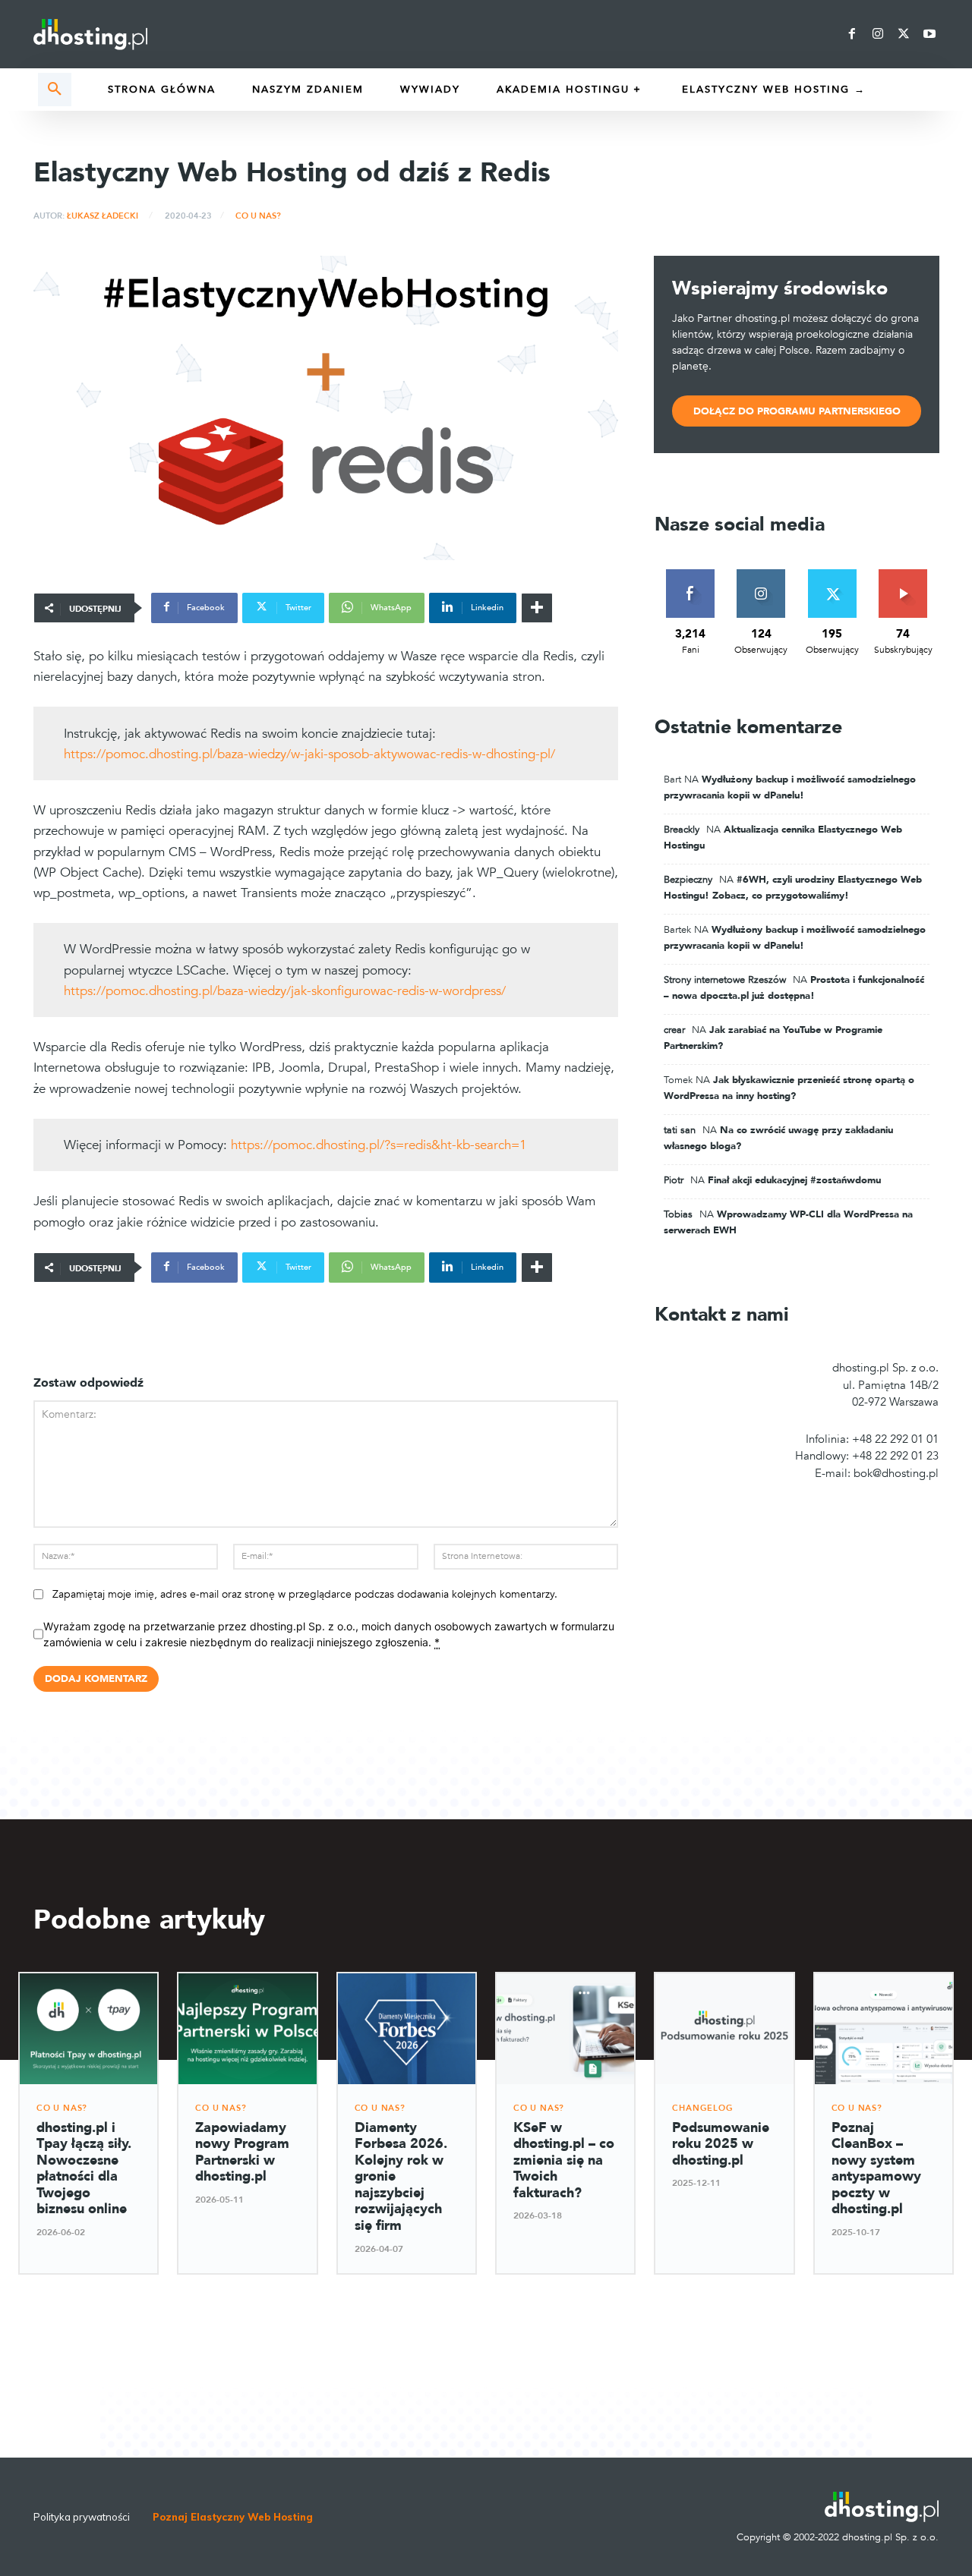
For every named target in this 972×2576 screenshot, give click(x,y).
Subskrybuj (903, 575)
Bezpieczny (688, 880)
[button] (55, 90)
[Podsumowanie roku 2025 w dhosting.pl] (724, 2028)
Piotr (674, 1180)
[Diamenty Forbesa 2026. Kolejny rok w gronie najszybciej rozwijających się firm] (407, 2028)
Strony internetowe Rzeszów (725, 980)
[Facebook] (852, 34)
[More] (537, 608)
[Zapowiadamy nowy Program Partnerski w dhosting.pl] (247, 2028)
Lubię (690, 575)
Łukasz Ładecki (103, 216)
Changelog (702, 2108)
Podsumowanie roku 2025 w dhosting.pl (721, 2144)
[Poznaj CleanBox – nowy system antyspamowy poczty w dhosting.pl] (884, 2028)
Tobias (678, 1214)
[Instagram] (878, 34)
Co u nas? (258, 216)
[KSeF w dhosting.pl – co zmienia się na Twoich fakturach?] (565, 2028)
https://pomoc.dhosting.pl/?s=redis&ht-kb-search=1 (379, 1145)
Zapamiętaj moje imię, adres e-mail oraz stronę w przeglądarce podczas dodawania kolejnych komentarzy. (305, 1594)
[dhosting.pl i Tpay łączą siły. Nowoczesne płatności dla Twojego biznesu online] (88, 2028)
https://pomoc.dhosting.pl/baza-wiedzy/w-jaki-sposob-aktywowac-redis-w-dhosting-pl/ (309, 754)
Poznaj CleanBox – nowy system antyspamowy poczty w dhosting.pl (876, 2169)
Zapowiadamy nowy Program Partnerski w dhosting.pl (242, 2152)
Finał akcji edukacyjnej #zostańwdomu (794, 1180)
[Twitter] (904, 34)
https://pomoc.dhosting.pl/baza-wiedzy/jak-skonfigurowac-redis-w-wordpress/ (285, 991)
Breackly (682, 830)
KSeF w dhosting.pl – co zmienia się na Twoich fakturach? (564, 2160)
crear (674, 1030)
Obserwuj (761, 575)
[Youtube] (929, 34)
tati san (680, 1130)
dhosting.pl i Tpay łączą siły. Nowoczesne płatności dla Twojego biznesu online (84, 2169)
